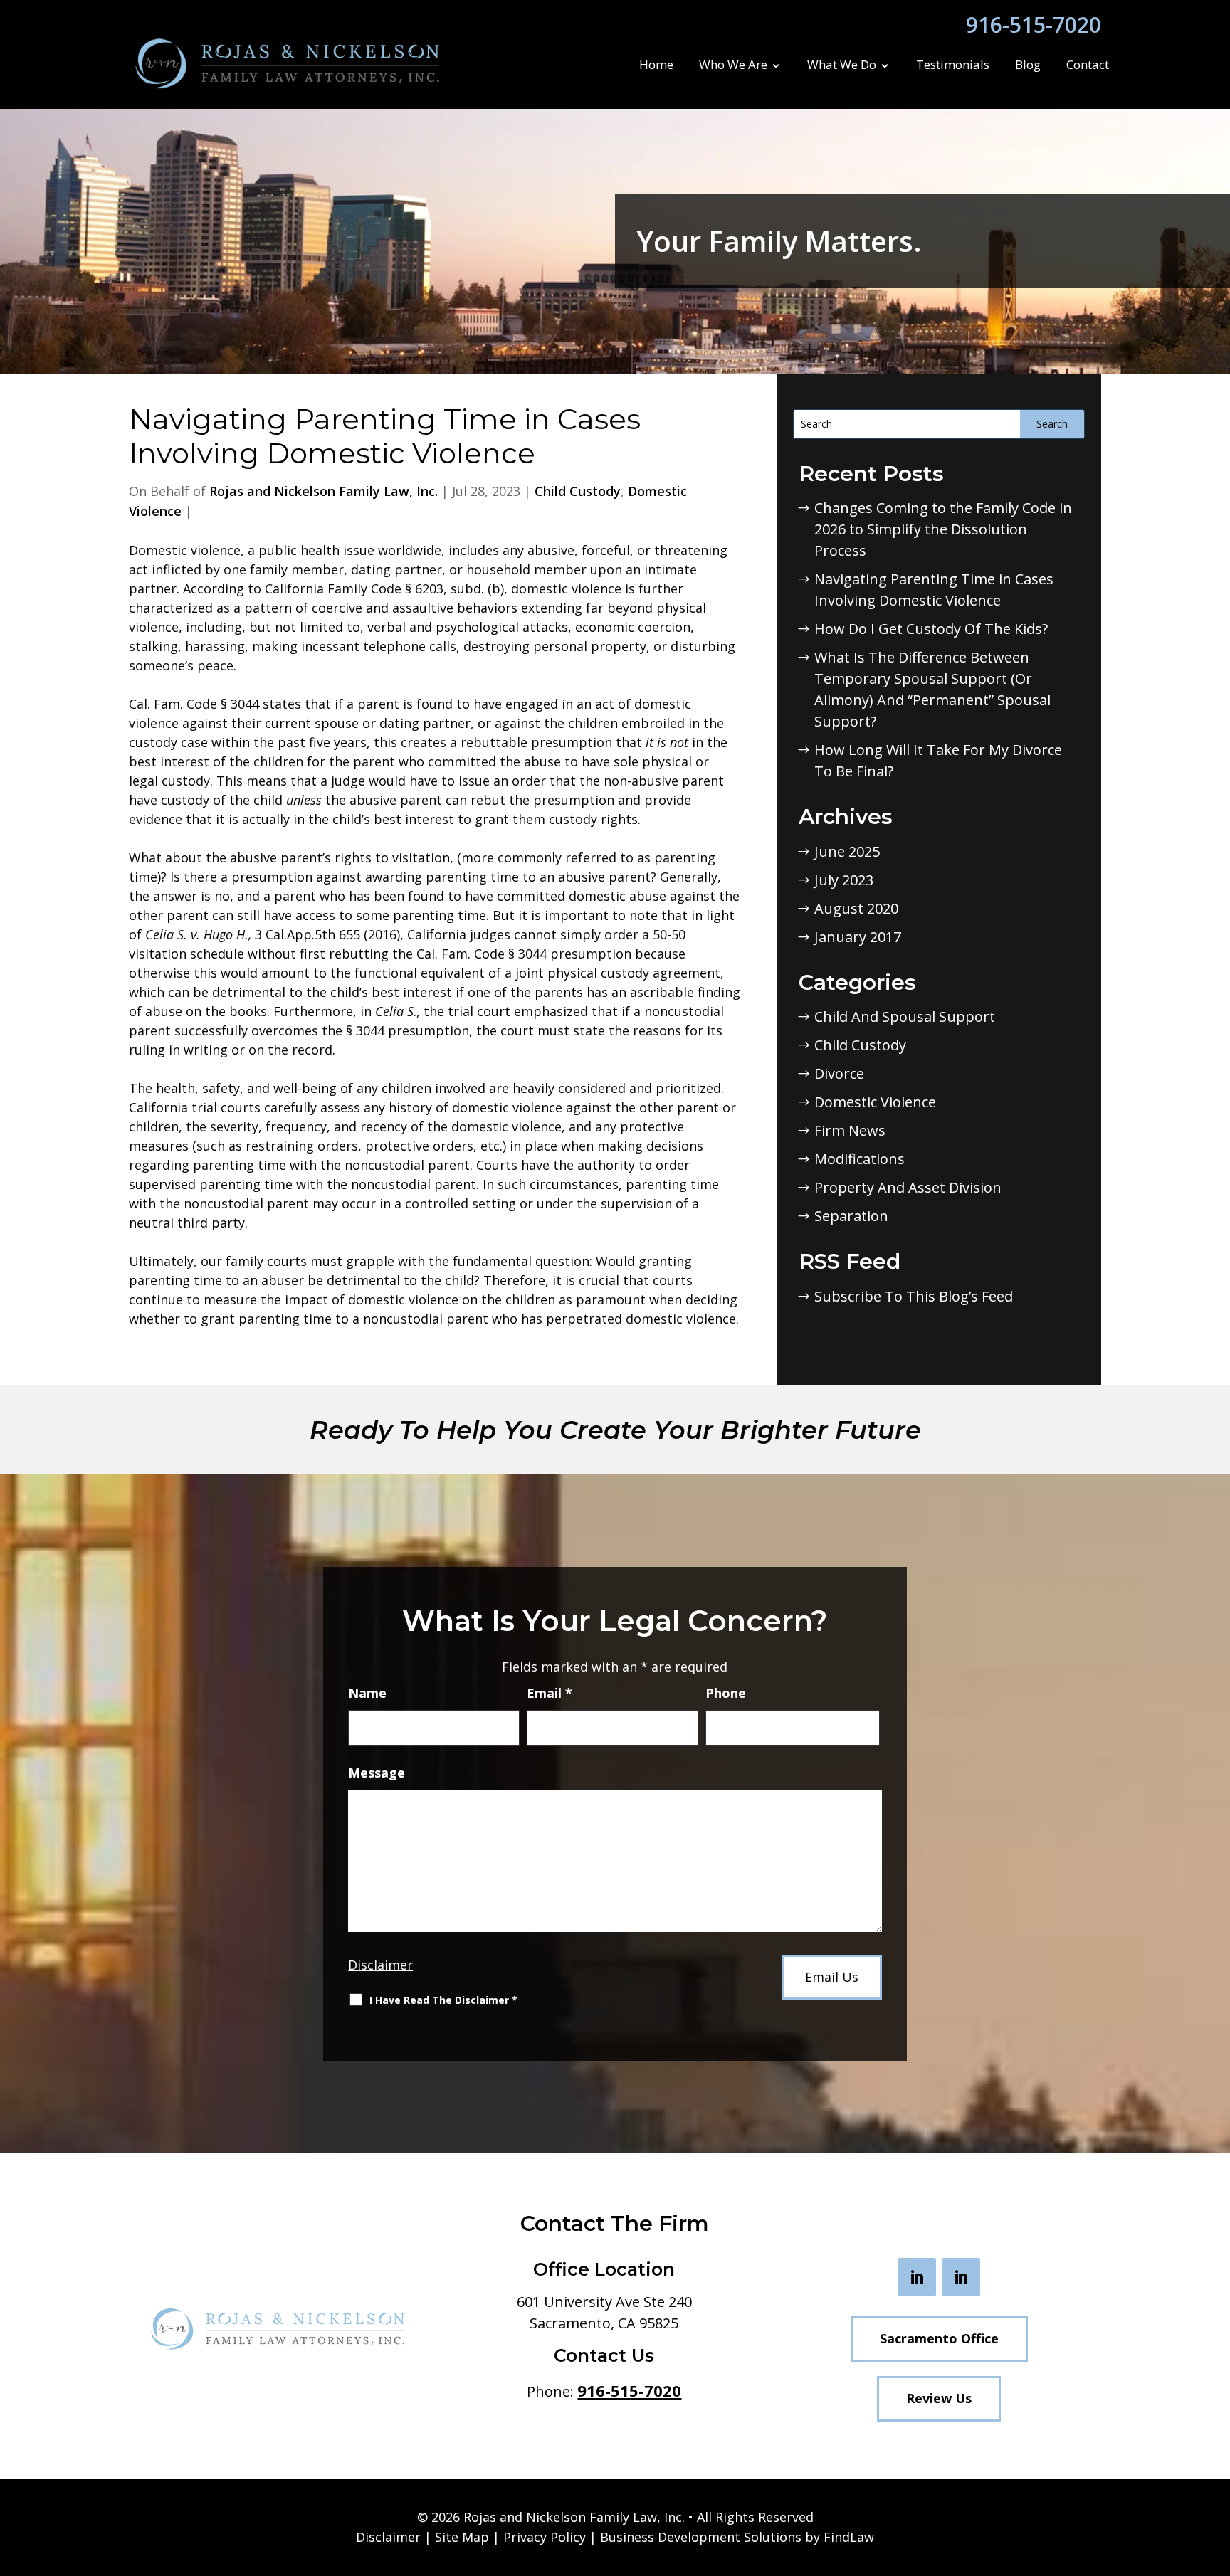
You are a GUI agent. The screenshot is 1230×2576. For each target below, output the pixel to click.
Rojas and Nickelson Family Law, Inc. (324, 491)
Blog (1028, 65)
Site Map (462, 2537)
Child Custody (578, 491)
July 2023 (844, 880)
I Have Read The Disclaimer (443, 2000)
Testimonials (953, 65)
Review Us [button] (939, 2398)
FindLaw (849, 2537)
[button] (1214, 2471)
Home (656, 65)
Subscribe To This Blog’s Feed (914, 1296)
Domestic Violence (875, 1102)
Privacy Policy (545, 2537)
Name (367, 1693)
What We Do (842, 65)
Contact (1088, 65)
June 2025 (847, 851)
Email (550, 1693)
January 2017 (858, 937)
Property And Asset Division (908, 1187)
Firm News (850, 1130)
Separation (851, 1216)
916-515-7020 (1034, 25)
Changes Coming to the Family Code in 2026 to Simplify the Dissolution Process (943, 529)
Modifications (860, 1159)
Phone (726, 1693)
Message (377, 1773)
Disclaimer (380, 1965)
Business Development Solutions (701, 2537)
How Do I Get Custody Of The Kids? (931, 629)
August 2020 (856, 908)
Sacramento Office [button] (939, 2338)
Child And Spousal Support (905, 1017)
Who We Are (733, 65)
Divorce (839, 1073)
